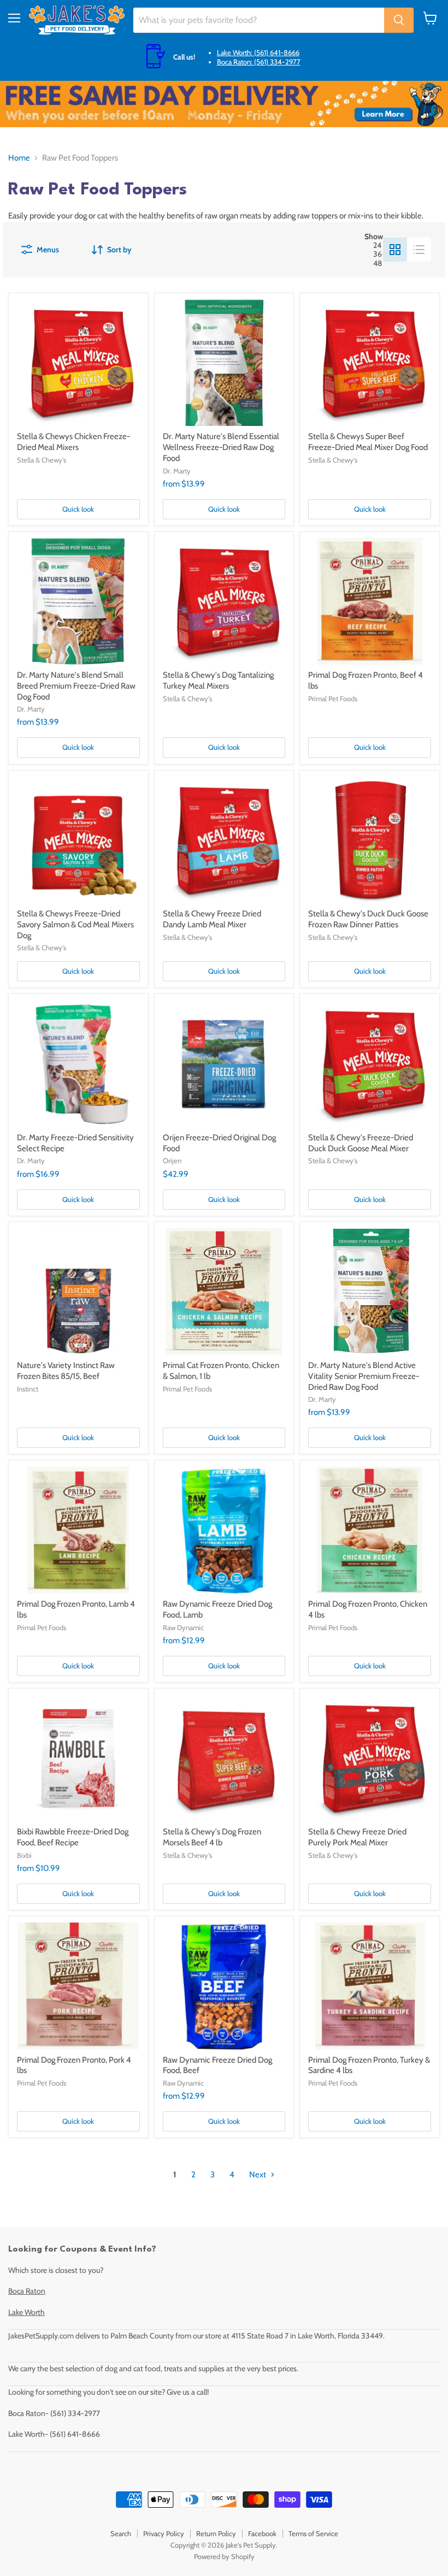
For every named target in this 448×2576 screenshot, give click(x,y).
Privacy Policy (164, 2533)
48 (378, 263)
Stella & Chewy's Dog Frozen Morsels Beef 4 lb (212, 1837)
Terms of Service (313, 2533)
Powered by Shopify (224, 2556)
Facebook (262, 2533)
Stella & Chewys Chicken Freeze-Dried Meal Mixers (73, 442)
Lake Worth (26, 2312)
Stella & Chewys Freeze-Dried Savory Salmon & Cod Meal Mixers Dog (75, 924)
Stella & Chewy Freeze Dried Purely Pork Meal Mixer (357, 1837)
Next (258, 2175)
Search (121, 2533)
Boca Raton (27, 2291)
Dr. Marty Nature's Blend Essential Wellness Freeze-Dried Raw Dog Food (221, 447)
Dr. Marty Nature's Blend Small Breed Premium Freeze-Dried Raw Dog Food (76, 686)
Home (19, 158)
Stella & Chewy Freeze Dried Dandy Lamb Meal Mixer (212, 919)
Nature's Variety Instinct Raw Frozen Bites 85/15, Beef (66, 1371)
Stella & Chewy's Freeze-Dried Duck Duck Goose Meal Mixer (361, 1143)
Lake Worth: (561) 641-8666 (258, 52)
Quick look (78, 509)
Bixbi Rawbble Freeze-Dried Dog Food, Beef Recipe (73, 1837)
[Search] (399, 20)
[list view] (419, 250)
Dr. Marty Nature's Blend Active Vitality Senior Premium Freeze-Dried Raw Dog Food (364, 1376)
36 (378, 254)
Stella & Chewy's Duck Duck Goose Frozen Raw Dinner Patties (368, 919)
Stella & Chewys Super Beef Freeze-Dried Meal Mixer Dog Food (368, 442)
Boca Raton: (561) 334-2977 (259, 62)
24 (377, 245)
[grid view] (395, 250)
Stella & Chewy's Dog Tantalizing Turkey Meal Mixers (218, 680)
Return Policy (216, 2533)
